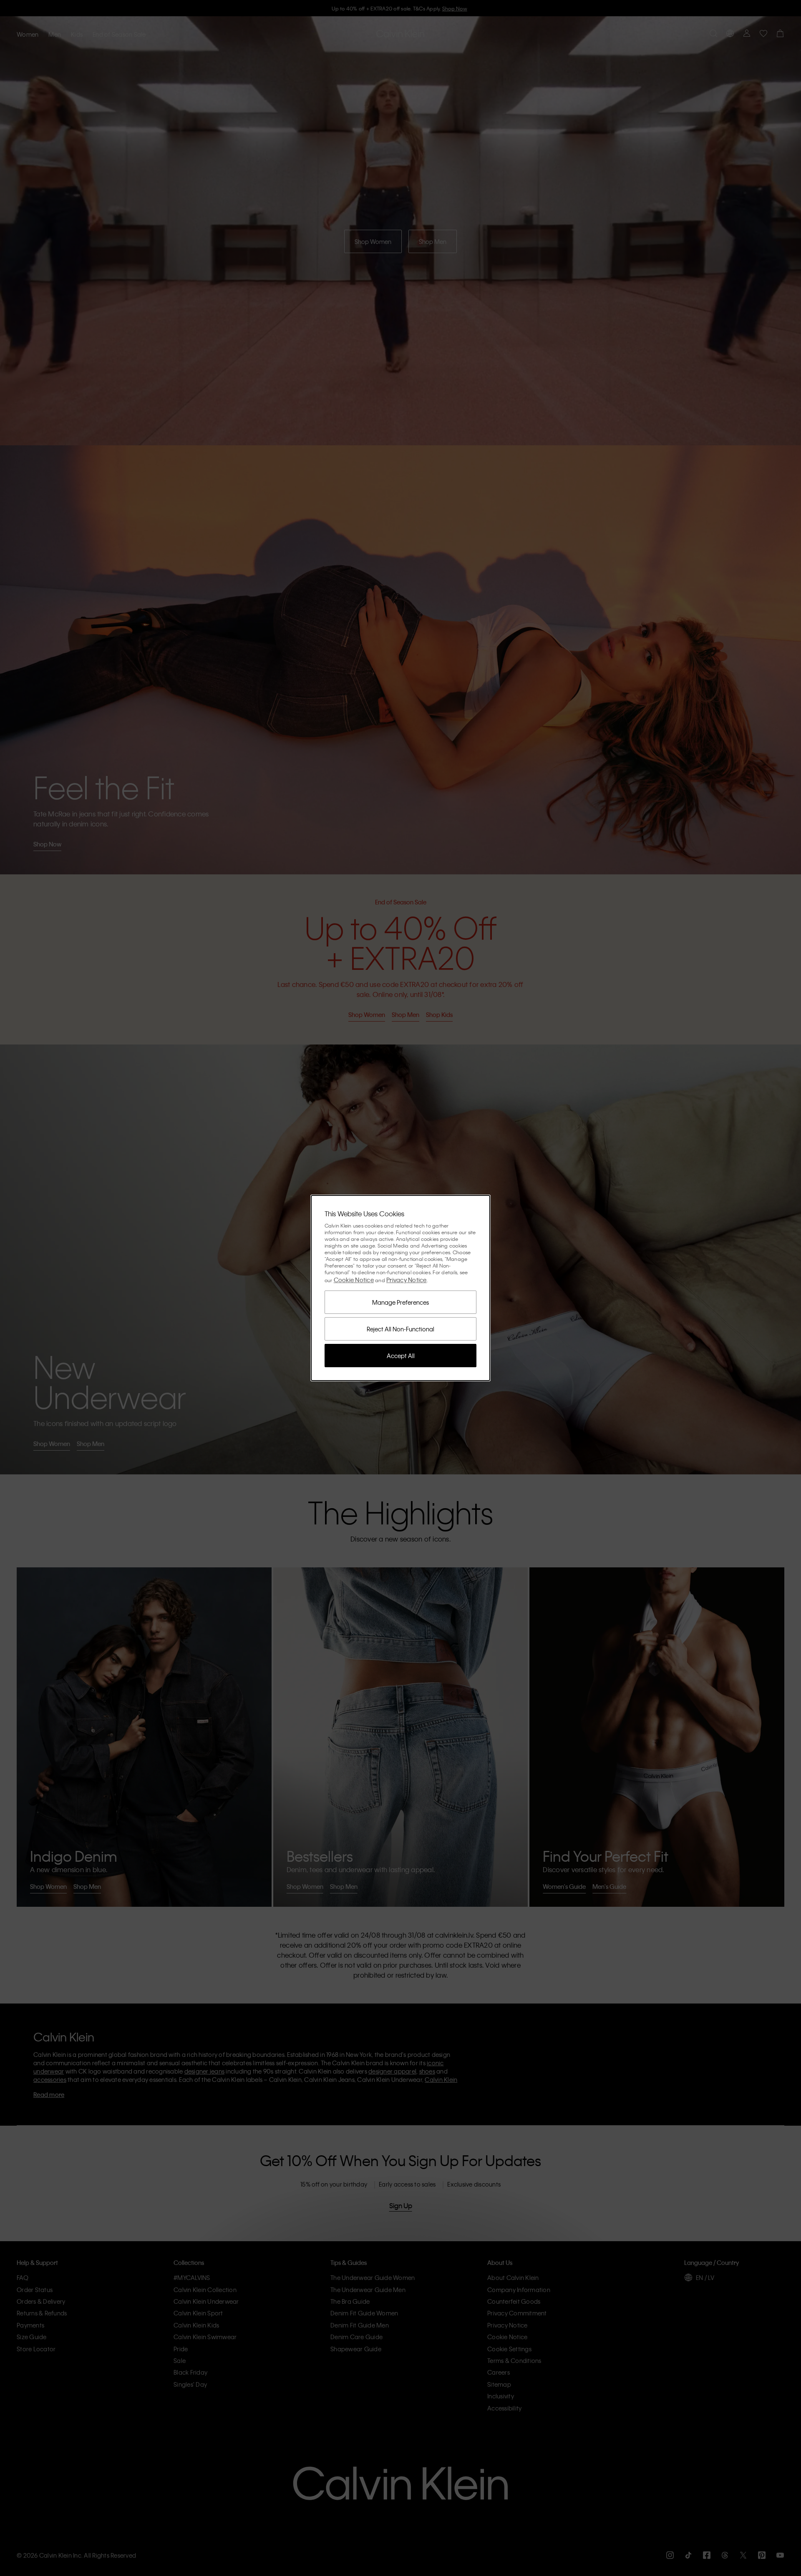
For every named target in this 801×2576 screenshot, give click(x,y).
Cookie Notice (354, 1280)
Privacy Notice (407, 1280)
